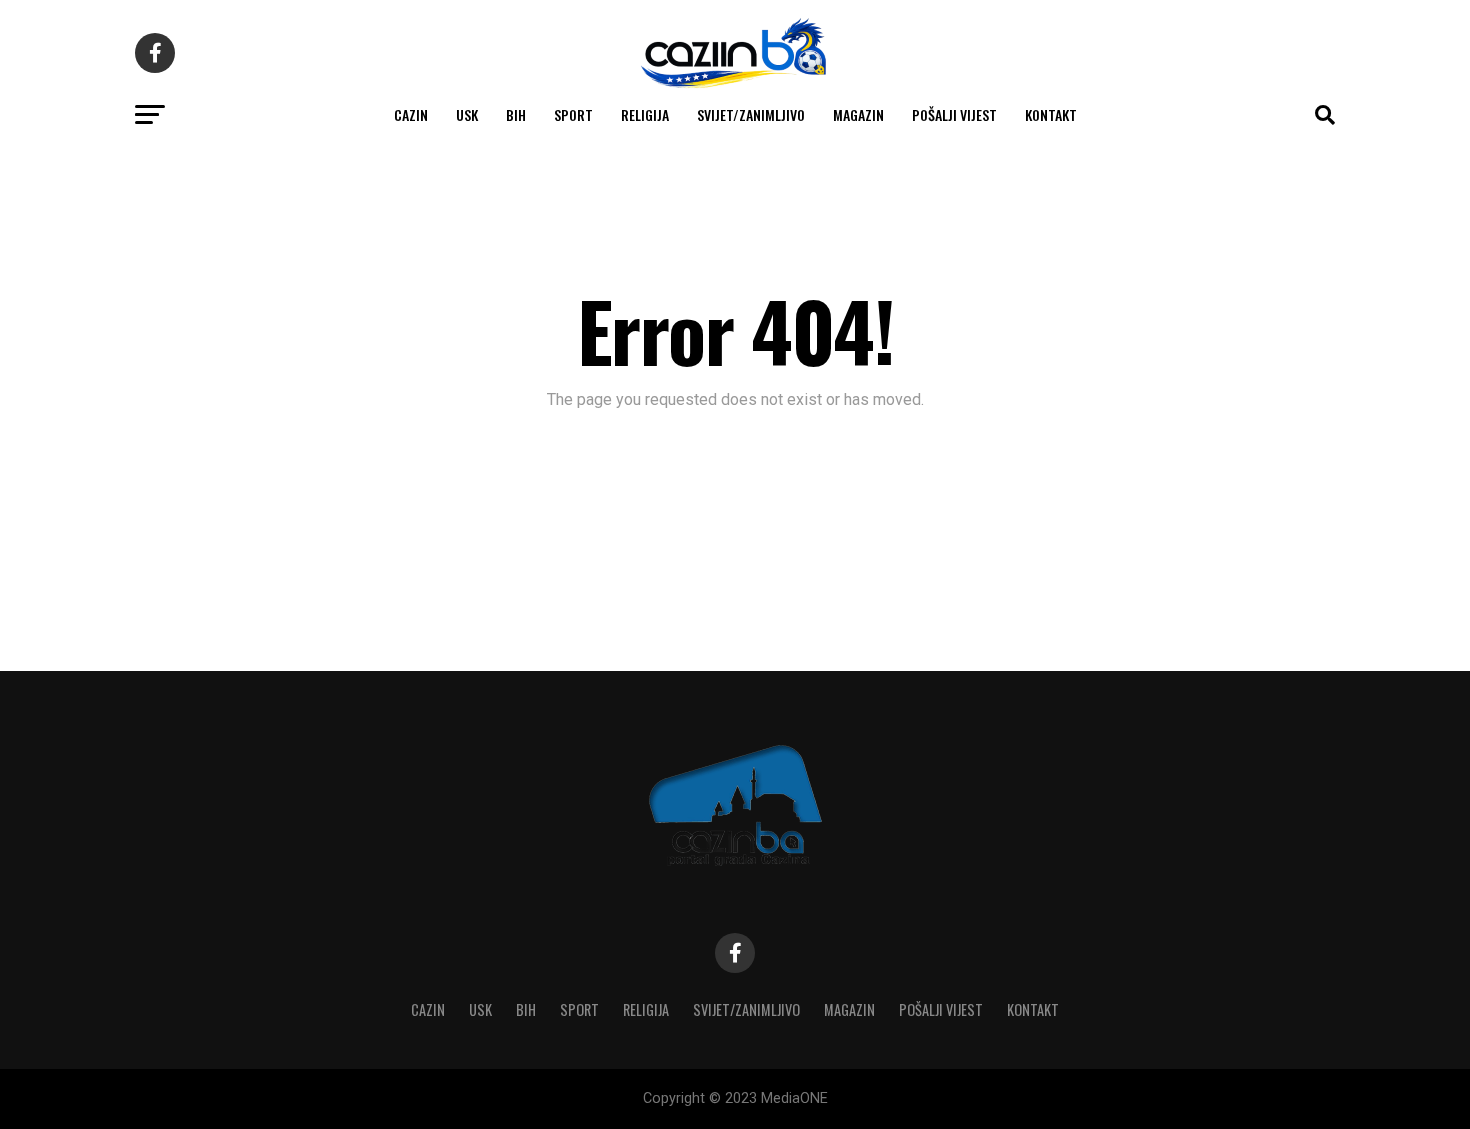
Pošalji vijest (954, 114)
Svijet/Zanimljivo (751, 114)
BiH (516, 114)
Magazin (858, 114)
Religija (645, 114)
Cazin (411, 114)
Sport (573, 114)
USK (467, 114)
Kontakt (1051, 114)
